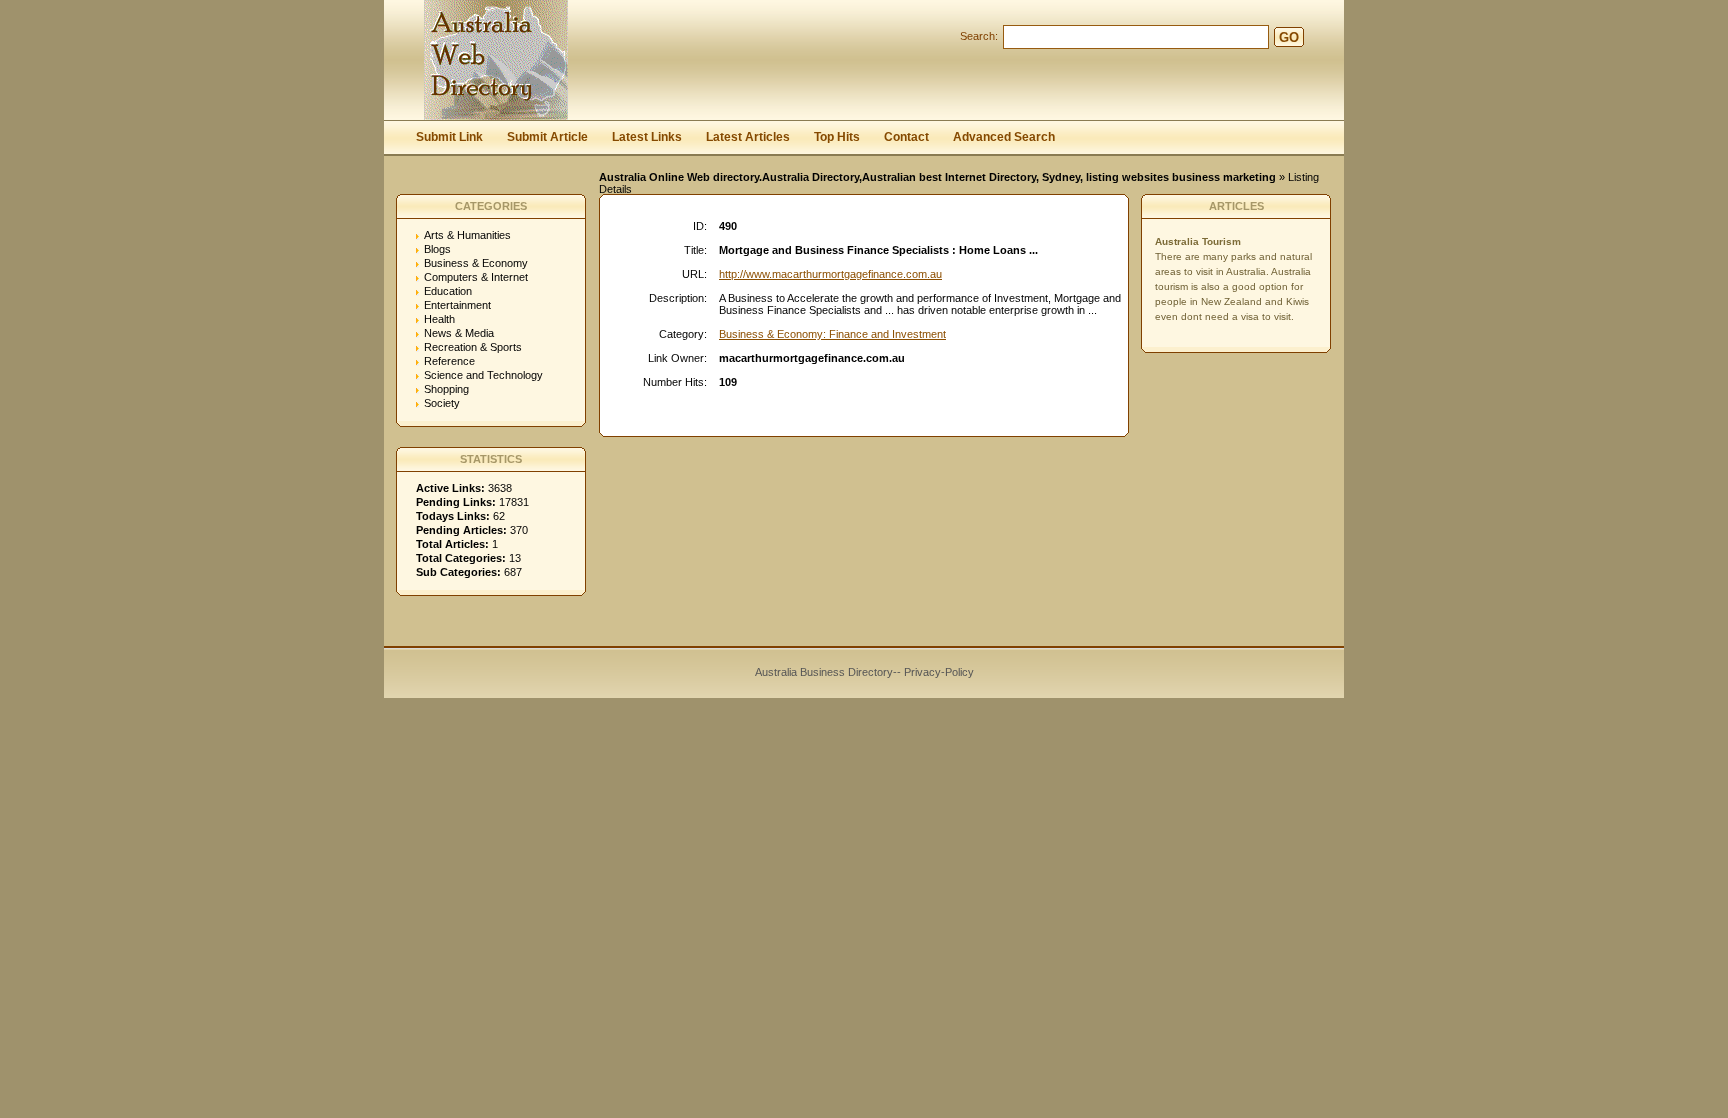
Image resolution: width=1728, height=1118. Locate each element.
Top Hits (837, 137)
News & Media (459, 333)
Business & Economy (476, 263)
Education (448, 291)
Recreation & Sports (473, 347)
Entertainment (457, 305)
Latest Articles (748, 137)
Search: (979, 36)
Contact (906, 137)
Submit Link (449, 137)
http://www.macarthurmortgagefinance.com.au (830, 274)
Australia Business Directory (824, 672)
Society (442, 403)
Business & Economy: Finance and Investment (832, 334)
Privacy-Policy (939, 672)
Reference (449, 361)
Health (439, 319)
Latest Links (647, 137)
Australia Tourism (1198, 241)
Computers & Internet (476, 277)
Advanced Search (1004, 137)
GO (1289, 37)
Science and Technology (483, 375)
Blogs (437, 249)
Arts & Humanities (467, 235)
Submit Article (547, 137)
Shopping (446, 389)
